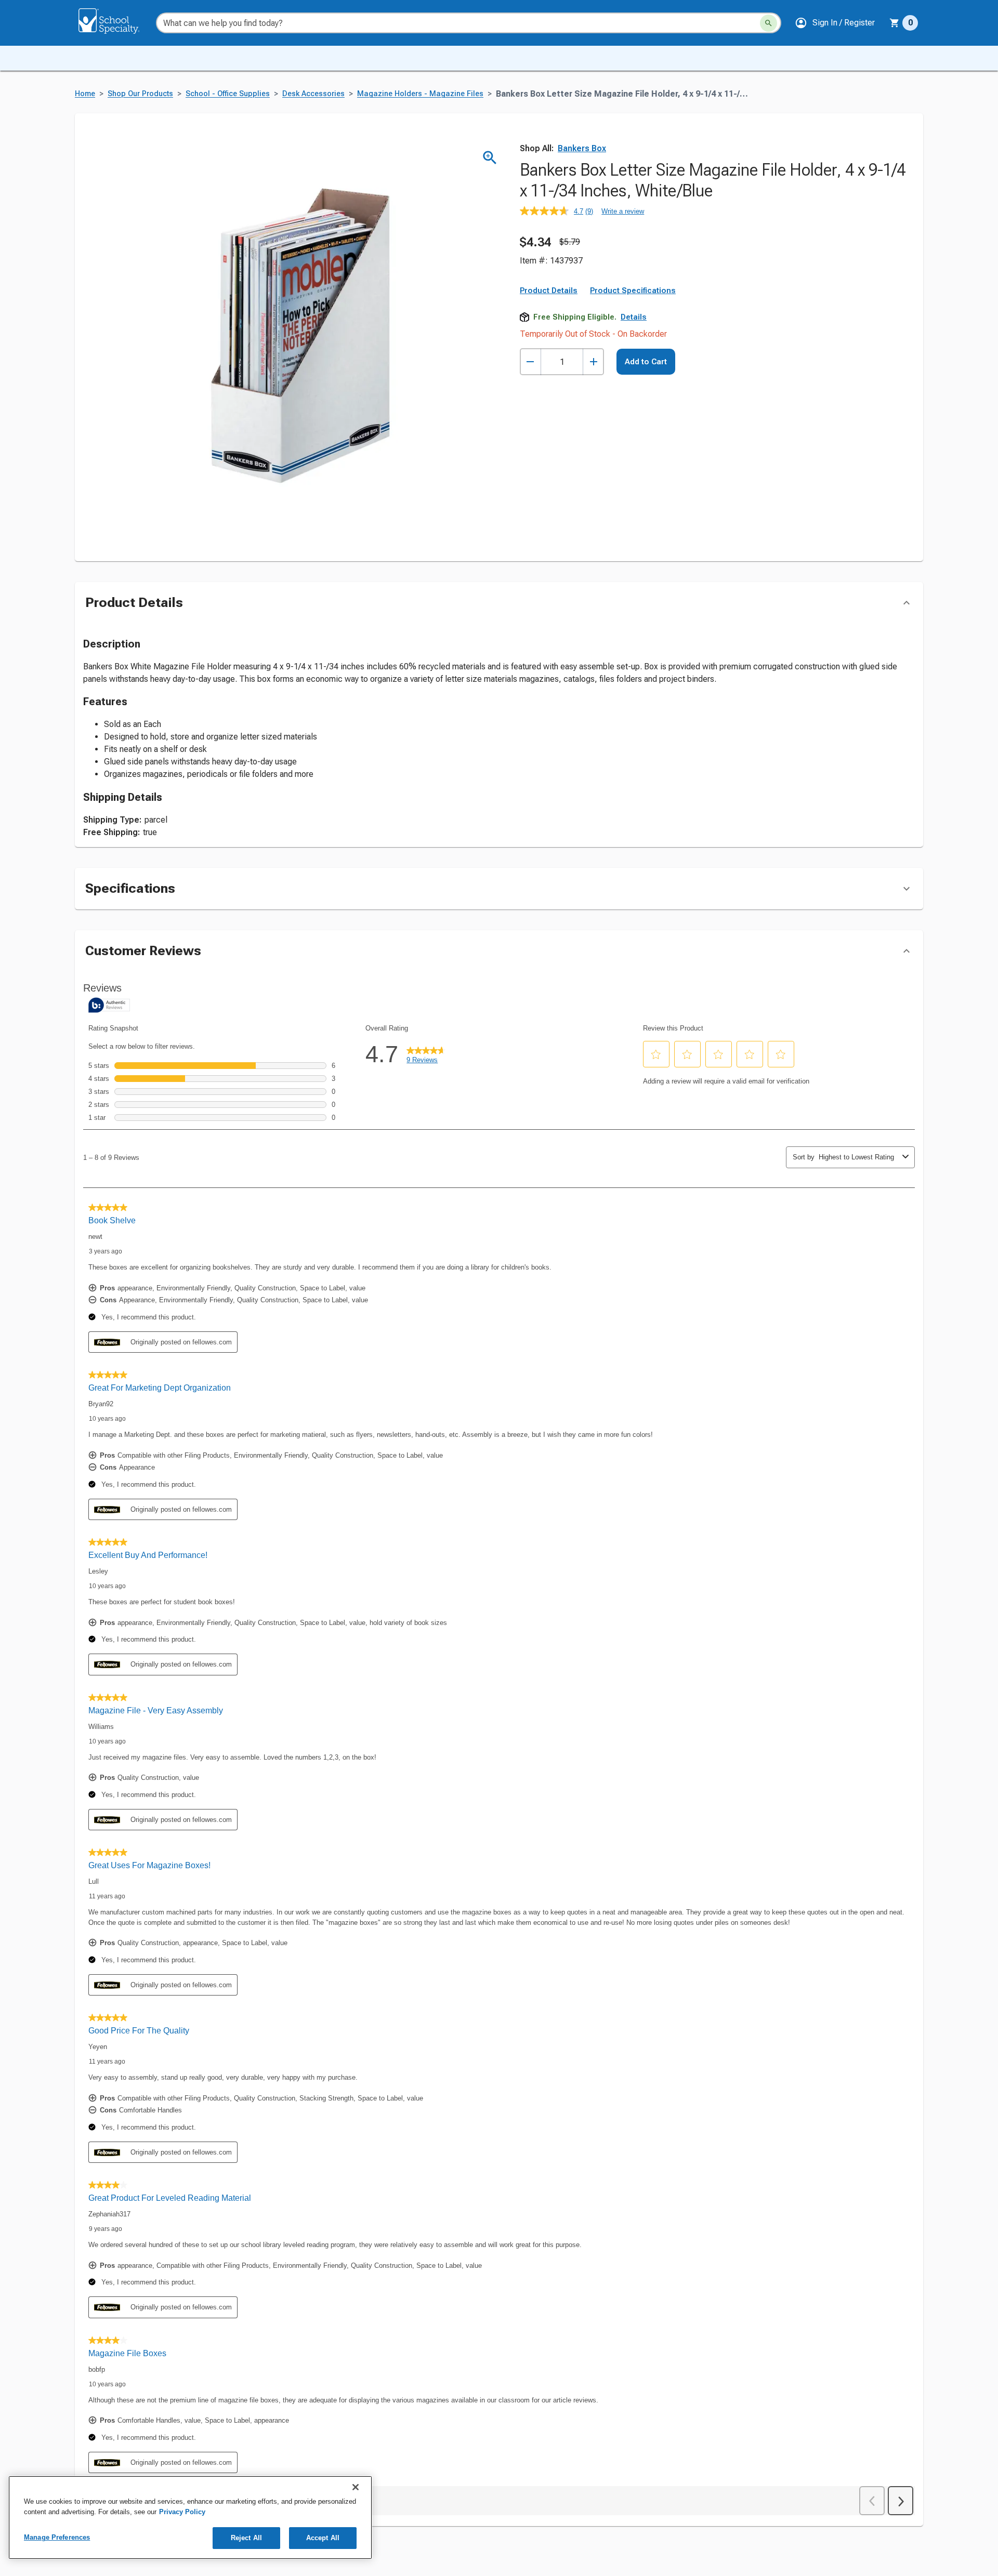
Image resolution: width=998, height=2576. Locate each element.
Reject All (246, 2538)
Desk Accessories (313, 94)
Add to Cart (646, 362)
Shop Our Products (140, 94)
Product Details (549, 290)
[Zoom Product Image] (490, 158)
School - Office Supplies (228, 94)
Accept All (323, 2538)
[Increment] (593, 362)
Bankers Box (582, 148)
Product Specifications (633, 290)
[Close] (356, 2487)
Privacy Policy (182, 2512)
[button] (835, 23)
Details (634, 317)
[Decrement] (530, 362)
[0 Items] (895, 23)
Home (85, 94)
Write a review (623, 211)
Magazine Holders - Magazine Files (420, 94)
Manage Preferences (57, 2537)
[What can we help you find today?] (769, 23)
